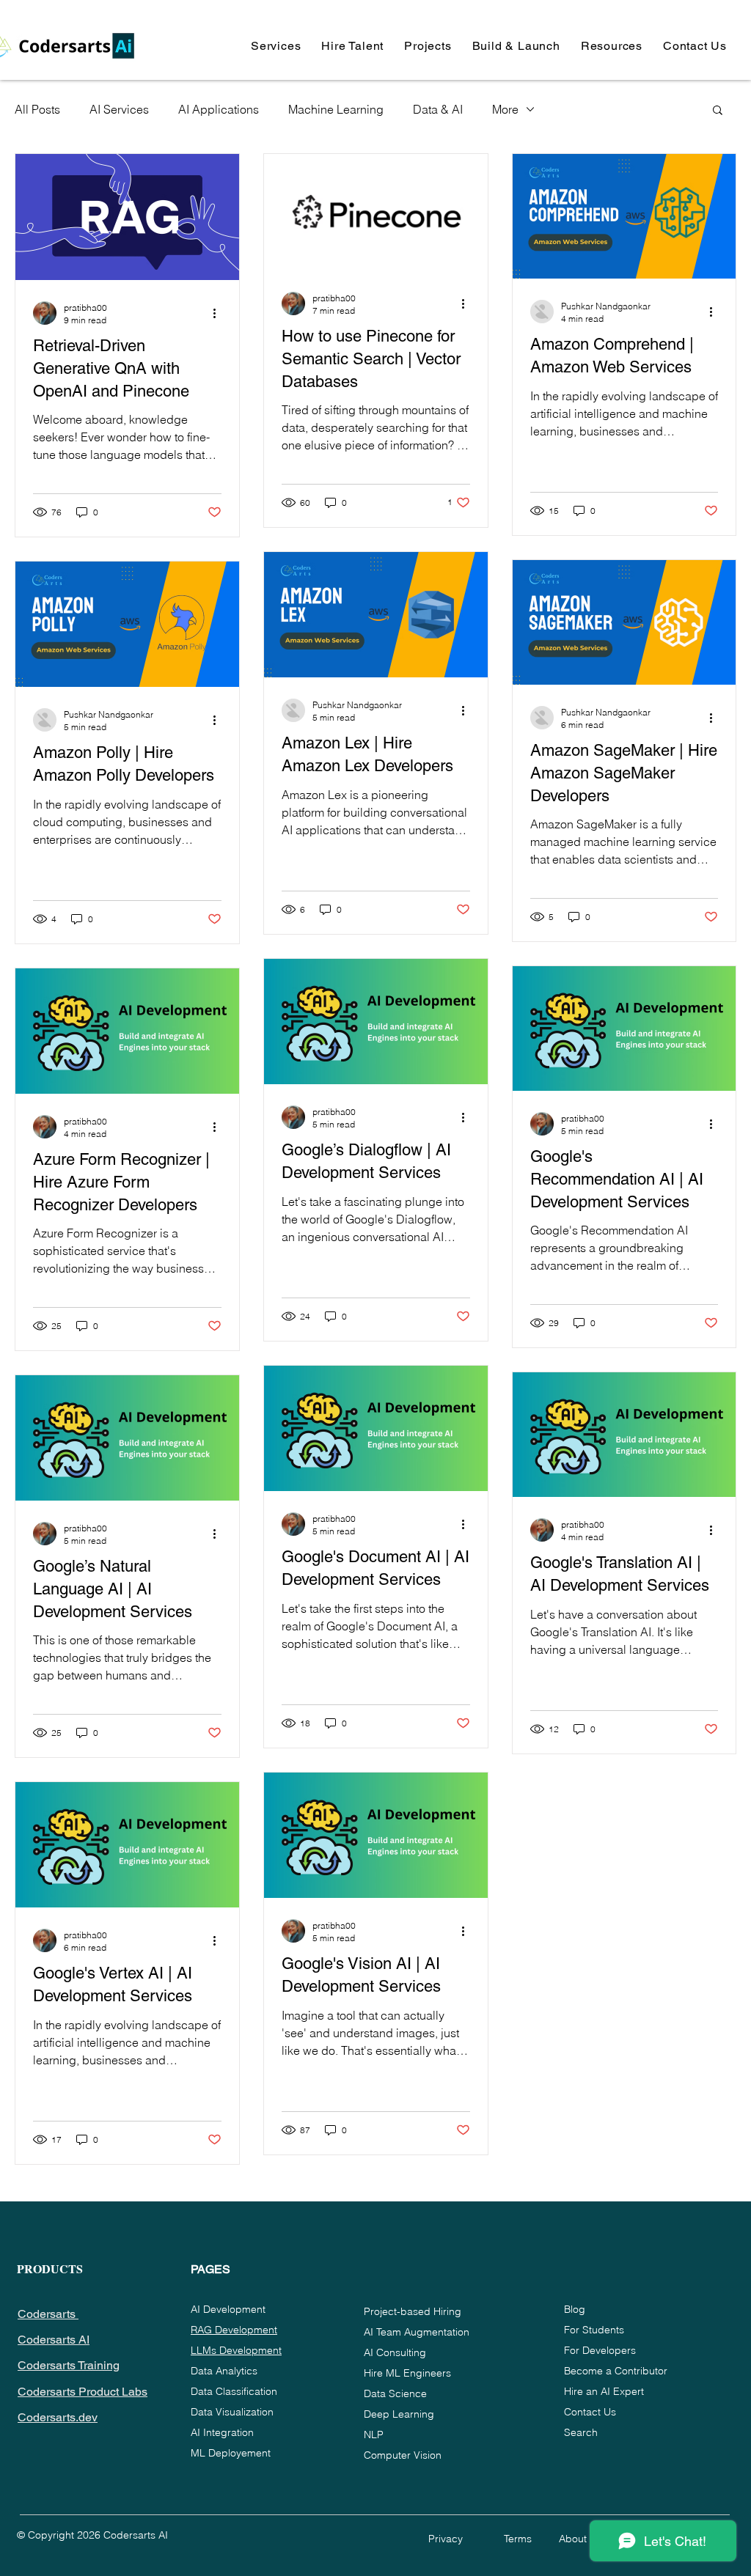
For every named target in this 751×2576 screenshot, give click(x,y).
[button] (276, 46)
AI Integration (222, 2432)
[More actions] (219, 313)
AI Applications (219, 109)
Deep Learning (399, 2414)
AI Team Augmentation (417, 2332)
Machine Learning (336, 109)
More (505, 109)
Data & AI (438, 109)
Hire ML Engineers (407, 2373)
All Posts (37, 109)
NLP (374, 2435)
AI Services (119, 109)
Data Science (395, 2393)
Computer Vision (403, 2455)
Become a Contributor (616, 2371)
